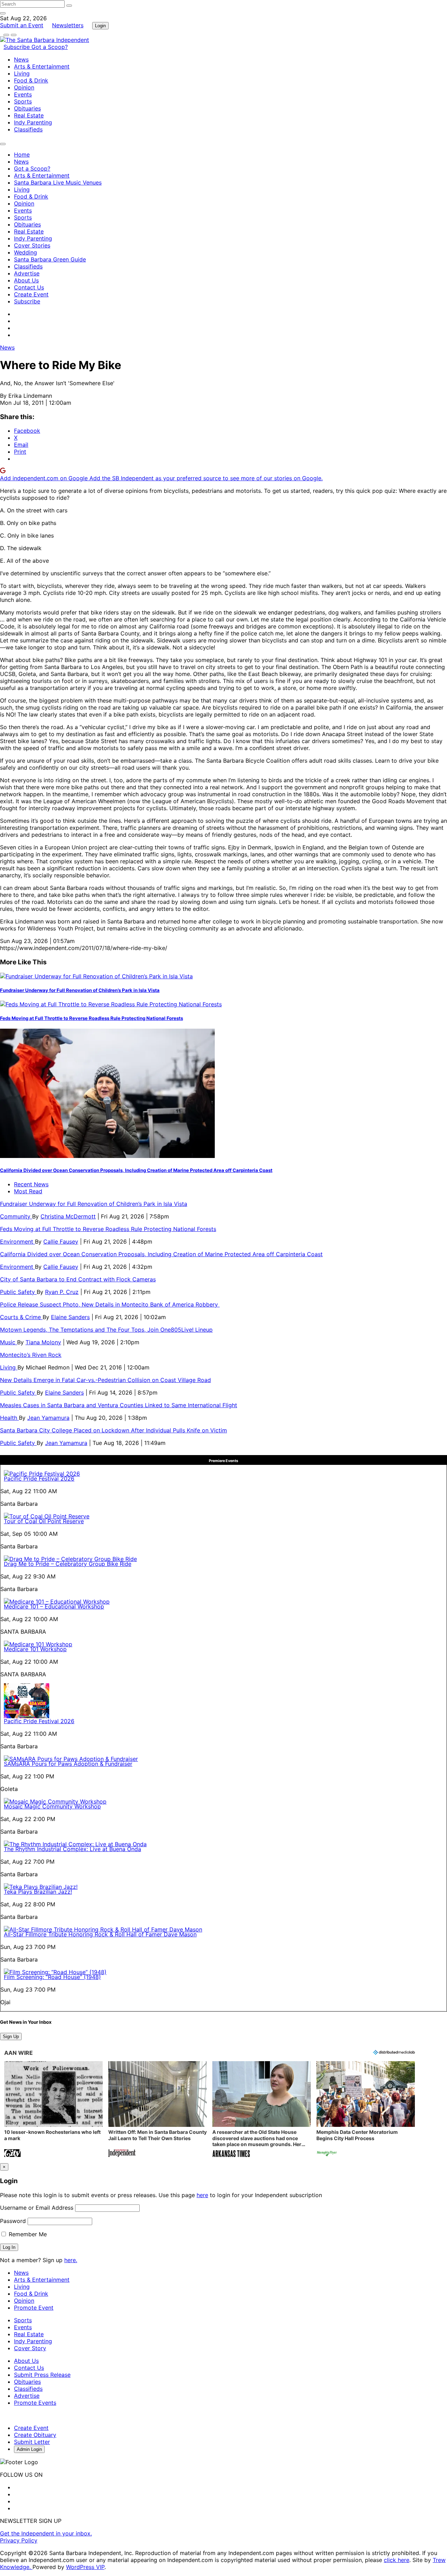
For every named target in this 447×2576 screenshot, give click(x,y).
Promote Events (35, 2403)
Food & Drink (31, 80)
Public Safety (18, 1292)
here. (71, 2260)
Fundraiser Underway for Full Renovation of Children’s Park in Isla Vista (80, 990)
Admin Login (29, 2449)
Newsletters (68, 25)
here (202, 2195)
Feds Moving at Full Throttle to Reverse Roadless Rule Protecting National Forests (91, 1018)
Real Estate (29, 115)
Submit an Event (22, 25)
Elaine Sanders (70, 1317)
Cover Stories (32, 245)
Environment (17, 1242)
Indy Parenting (33, 122)
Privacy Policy (19, 2540)
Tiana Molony (43, 1342)
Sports (23, 101)
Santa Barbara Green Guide (50, 259)
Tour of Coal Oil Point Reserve (44, 1521)
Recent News (31, 1184)
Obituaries (27, 108)
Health (9, 1418)
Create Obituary (35, 2435)
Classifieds (28, 129)
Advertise (27, 273)
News (21, 59)
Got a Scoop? (50, 47)
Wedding (25, 252)
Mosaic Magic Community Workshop (52, 1806)
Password (13, 2221)
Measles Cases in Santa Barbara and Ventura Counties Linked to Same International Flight (119, 1405)
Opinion (24, 87)
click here (397, 2560)
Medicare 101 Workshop (35, 1649)
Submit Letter (32, 2442)
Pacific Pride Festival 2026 (39, 1478)
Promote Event (34, 2308)
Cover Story (30, 2348)
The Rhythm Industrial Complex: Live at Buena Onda (72, 1849)
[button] (53, 2110)
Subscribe (17, 47)
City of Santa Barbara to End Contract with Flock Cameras (78, 1279)
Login (100, 26)
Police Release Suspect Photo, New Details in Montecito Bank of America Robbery (110, 1304)
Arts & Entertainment (42, 66)
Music (9, 1342)
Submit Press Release (42, 2375)
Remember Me (27, 2234)
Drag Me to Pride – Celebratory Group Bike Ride (68, 1564)
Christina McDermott (68, 1216)
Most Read (28, 1191)
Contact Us (29, 287)
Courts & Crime (21, 1317)
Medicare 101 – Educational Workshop (54, 1606)
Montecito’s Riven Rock (31, 1355)
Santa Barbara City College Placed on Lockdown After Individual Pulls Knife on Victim (113, 1430)
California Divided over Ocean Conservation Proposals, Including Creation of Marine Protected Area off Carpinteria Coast (136, 1170)
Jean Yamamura (48, 1418)
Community (16, 1216)
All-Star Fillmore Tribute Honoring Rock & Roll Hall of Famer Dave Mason (100, 1934)
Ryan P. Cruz (62, 1292)
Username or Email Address (37, 2208)
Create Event (31, 294)
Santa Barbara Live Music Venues (58, 182)
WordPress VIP (85, 2567)
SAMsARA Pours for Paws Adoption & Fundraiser (68, 1764)
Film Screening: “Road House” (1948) (52, 1977)
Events (23, 94)
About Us (26, 280)
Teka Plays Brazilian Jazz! (38, 1892)
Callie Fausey (61, 1242)
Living (22, 73)
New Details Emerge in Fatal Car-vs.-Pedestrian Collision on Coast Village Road (105, 1380)
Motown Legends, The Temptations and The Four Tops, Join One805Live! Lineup (106, 1330)
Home (22, 154)
